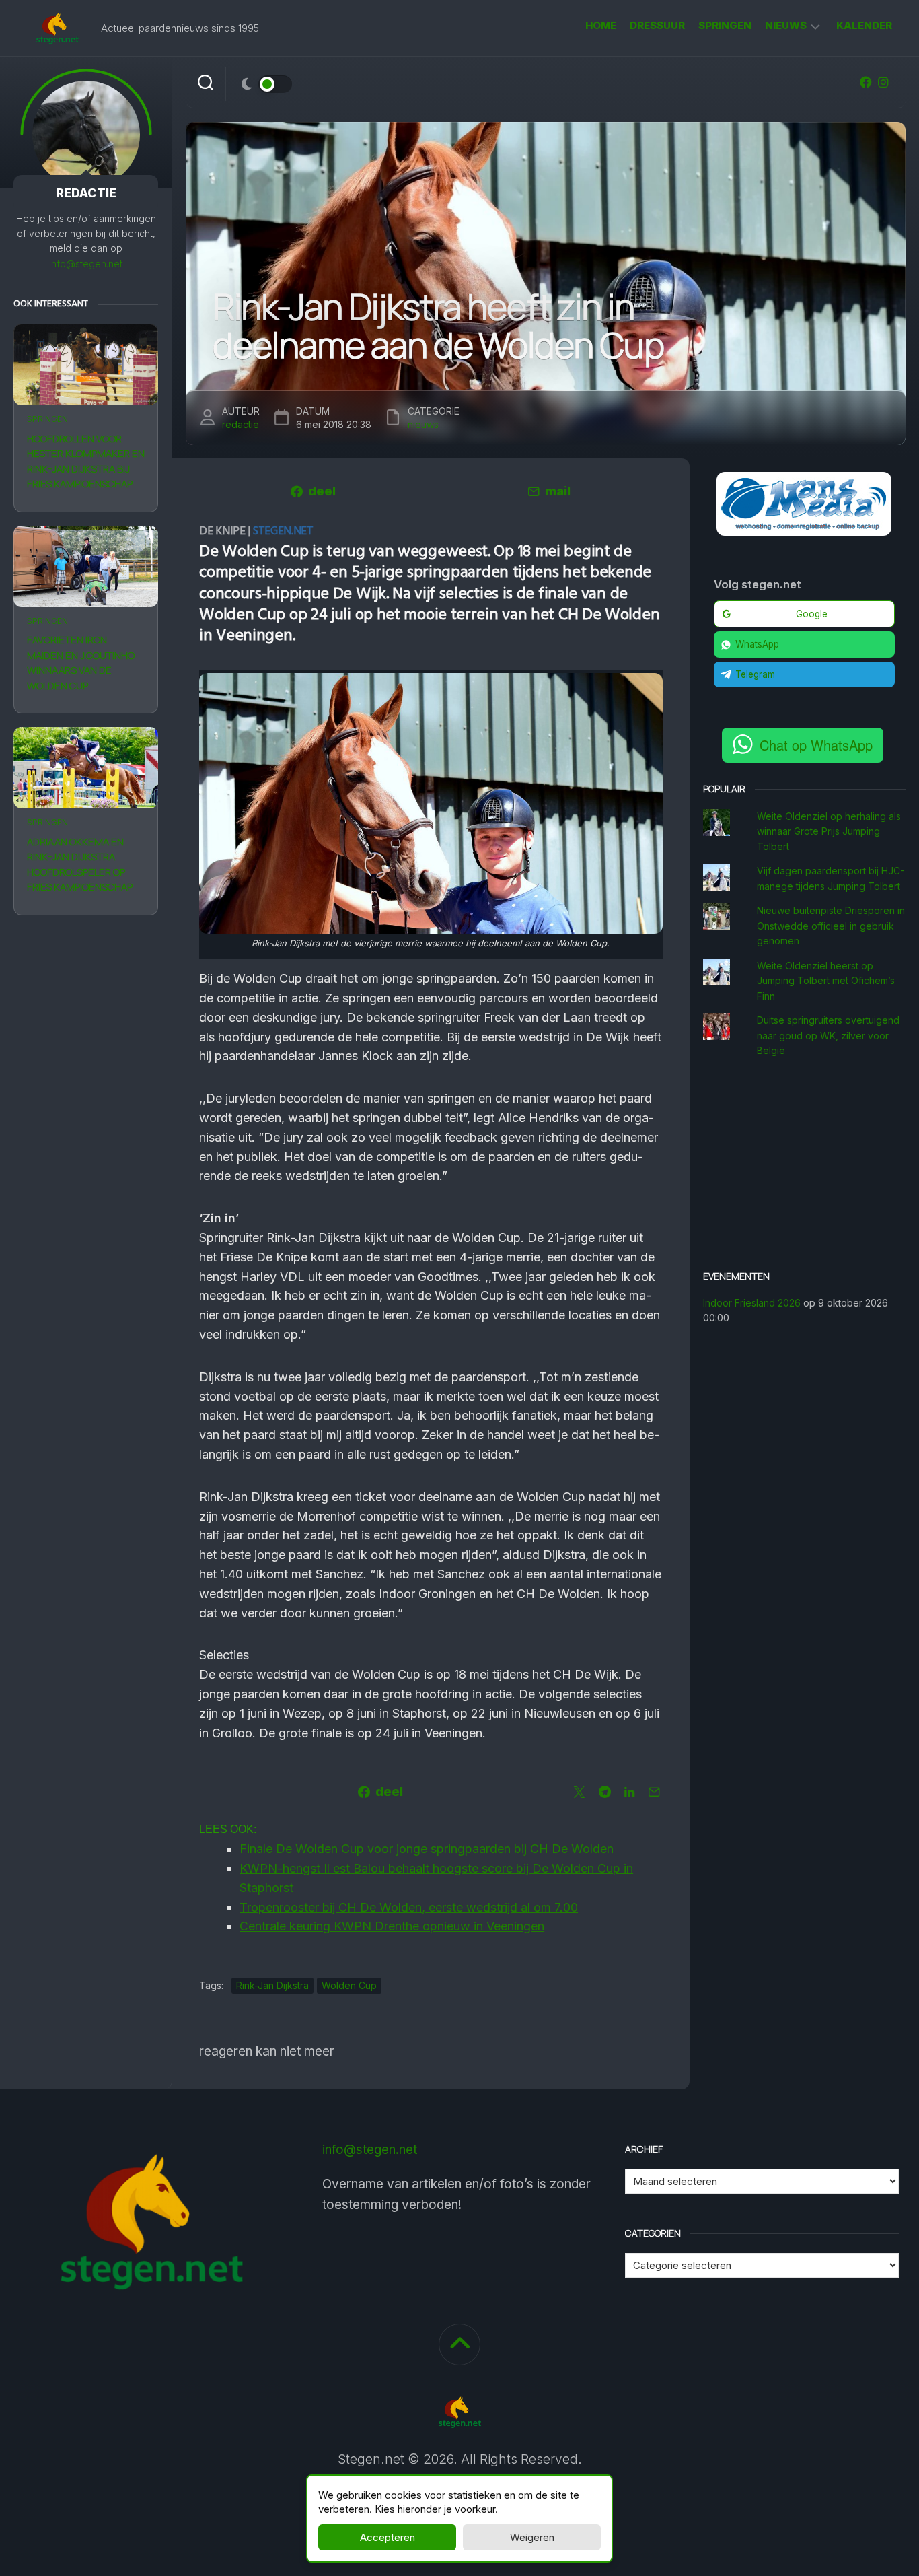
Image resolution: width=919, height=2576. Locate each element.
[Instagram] (883, 82)
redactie (241, 424)
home (601, 25)
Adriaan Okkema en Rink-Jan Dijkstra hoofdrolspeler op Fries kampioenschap (80, 865)
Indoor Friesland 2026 (752, 1303)
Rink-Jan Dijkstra (272, 1985)
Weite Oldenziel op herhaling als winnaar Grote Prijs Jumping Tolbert (829, 831)
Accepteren (388, 2537)
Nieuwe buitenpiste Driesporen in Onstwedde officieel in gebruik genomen (831, 926)
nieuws (786, 25)
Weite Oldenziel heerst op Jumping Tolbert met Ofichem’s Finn (826, 981)
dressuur (657, 25)
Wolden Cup (349, 1985)
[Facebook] (866, 82)
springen (725, 25)
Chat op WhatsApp (816, 745)
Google (812, 614)
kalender (864, 25)
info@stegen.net (86, 264)
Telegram (755, 674)
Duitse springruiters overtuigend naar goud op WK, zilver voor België (828, 1035)
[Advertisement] (805, 1166)
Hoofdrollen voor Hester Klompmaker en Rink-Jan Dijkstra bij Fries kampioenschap (86, 461)
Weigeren (532, 2537)
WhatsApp (757, 644)
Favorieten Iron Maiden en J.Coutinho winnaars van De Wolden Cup (81, 663)
